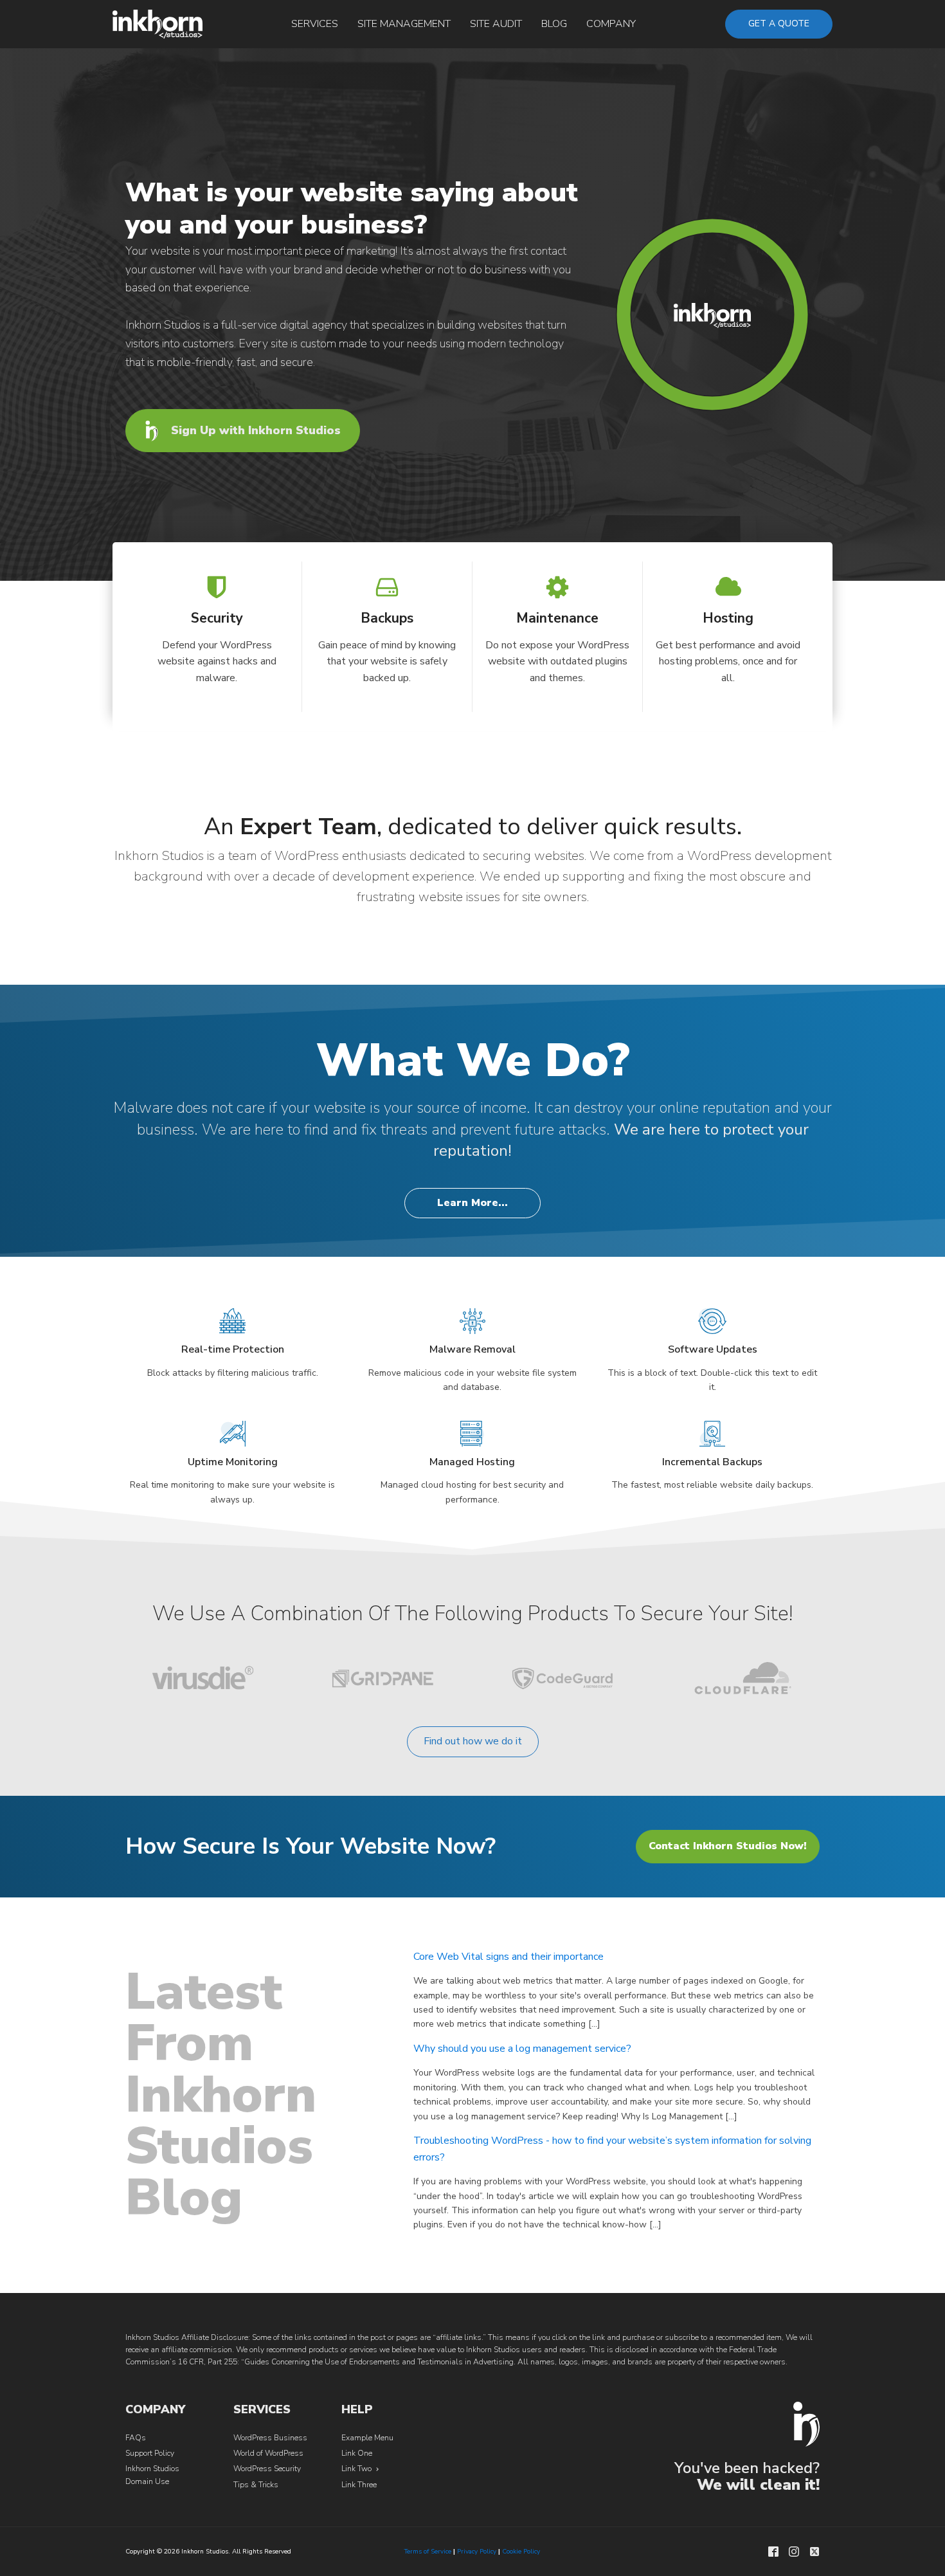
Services (315, 24)
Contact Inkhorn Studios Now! (728, 1846)
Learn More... (473, 1203)
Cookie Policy (521, 2552)
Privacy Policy (477, 2552)
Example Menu (367, 2438)
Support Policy (150, 2453)
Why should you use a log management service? (522, 2049)
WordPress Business (270, 2438)
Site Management (404, 24)
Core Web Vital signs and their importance (509, 1957)
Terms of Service (428, 2552)
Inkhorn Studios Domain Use (152, 2475)
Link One (357, 2453)
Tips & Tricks (256, 2485)
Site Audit (496, 24)
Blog (554, 24)
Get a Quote (779, 23)
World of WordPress (268, 2453)
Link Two (356, 2469)
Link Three (359, 2485)
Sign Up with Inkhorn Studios (256, 430)
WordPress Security (267, 2469)
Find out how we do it (473, 1741)
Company (611, 24)
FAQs (136, 2438)
